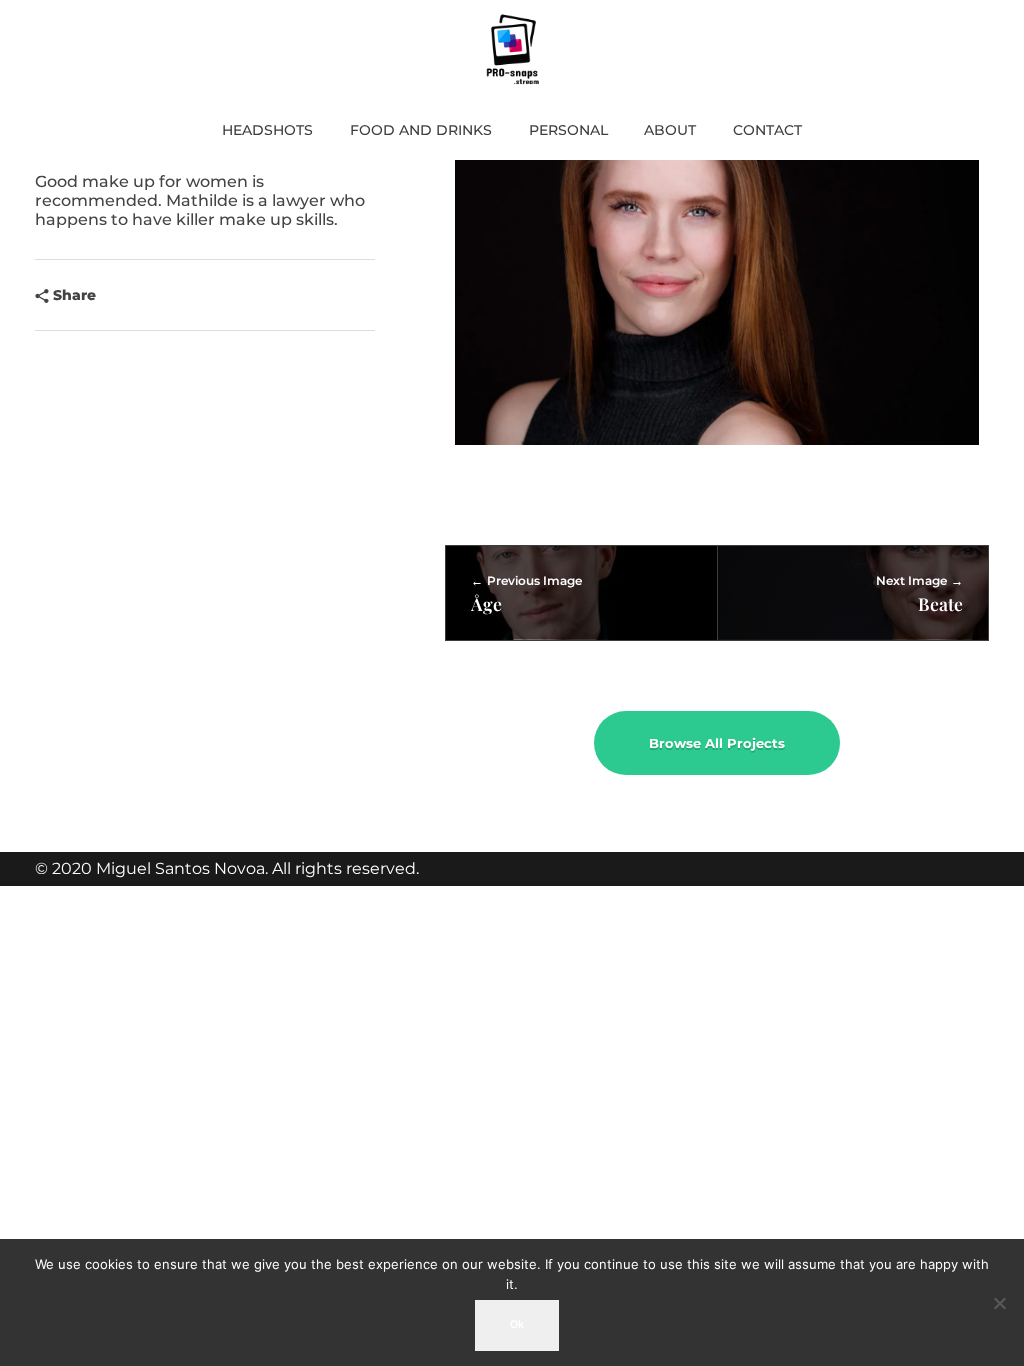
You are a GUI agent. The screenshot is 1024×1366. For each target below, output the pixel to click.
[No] (999, 1303)
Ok (517, 1324)
